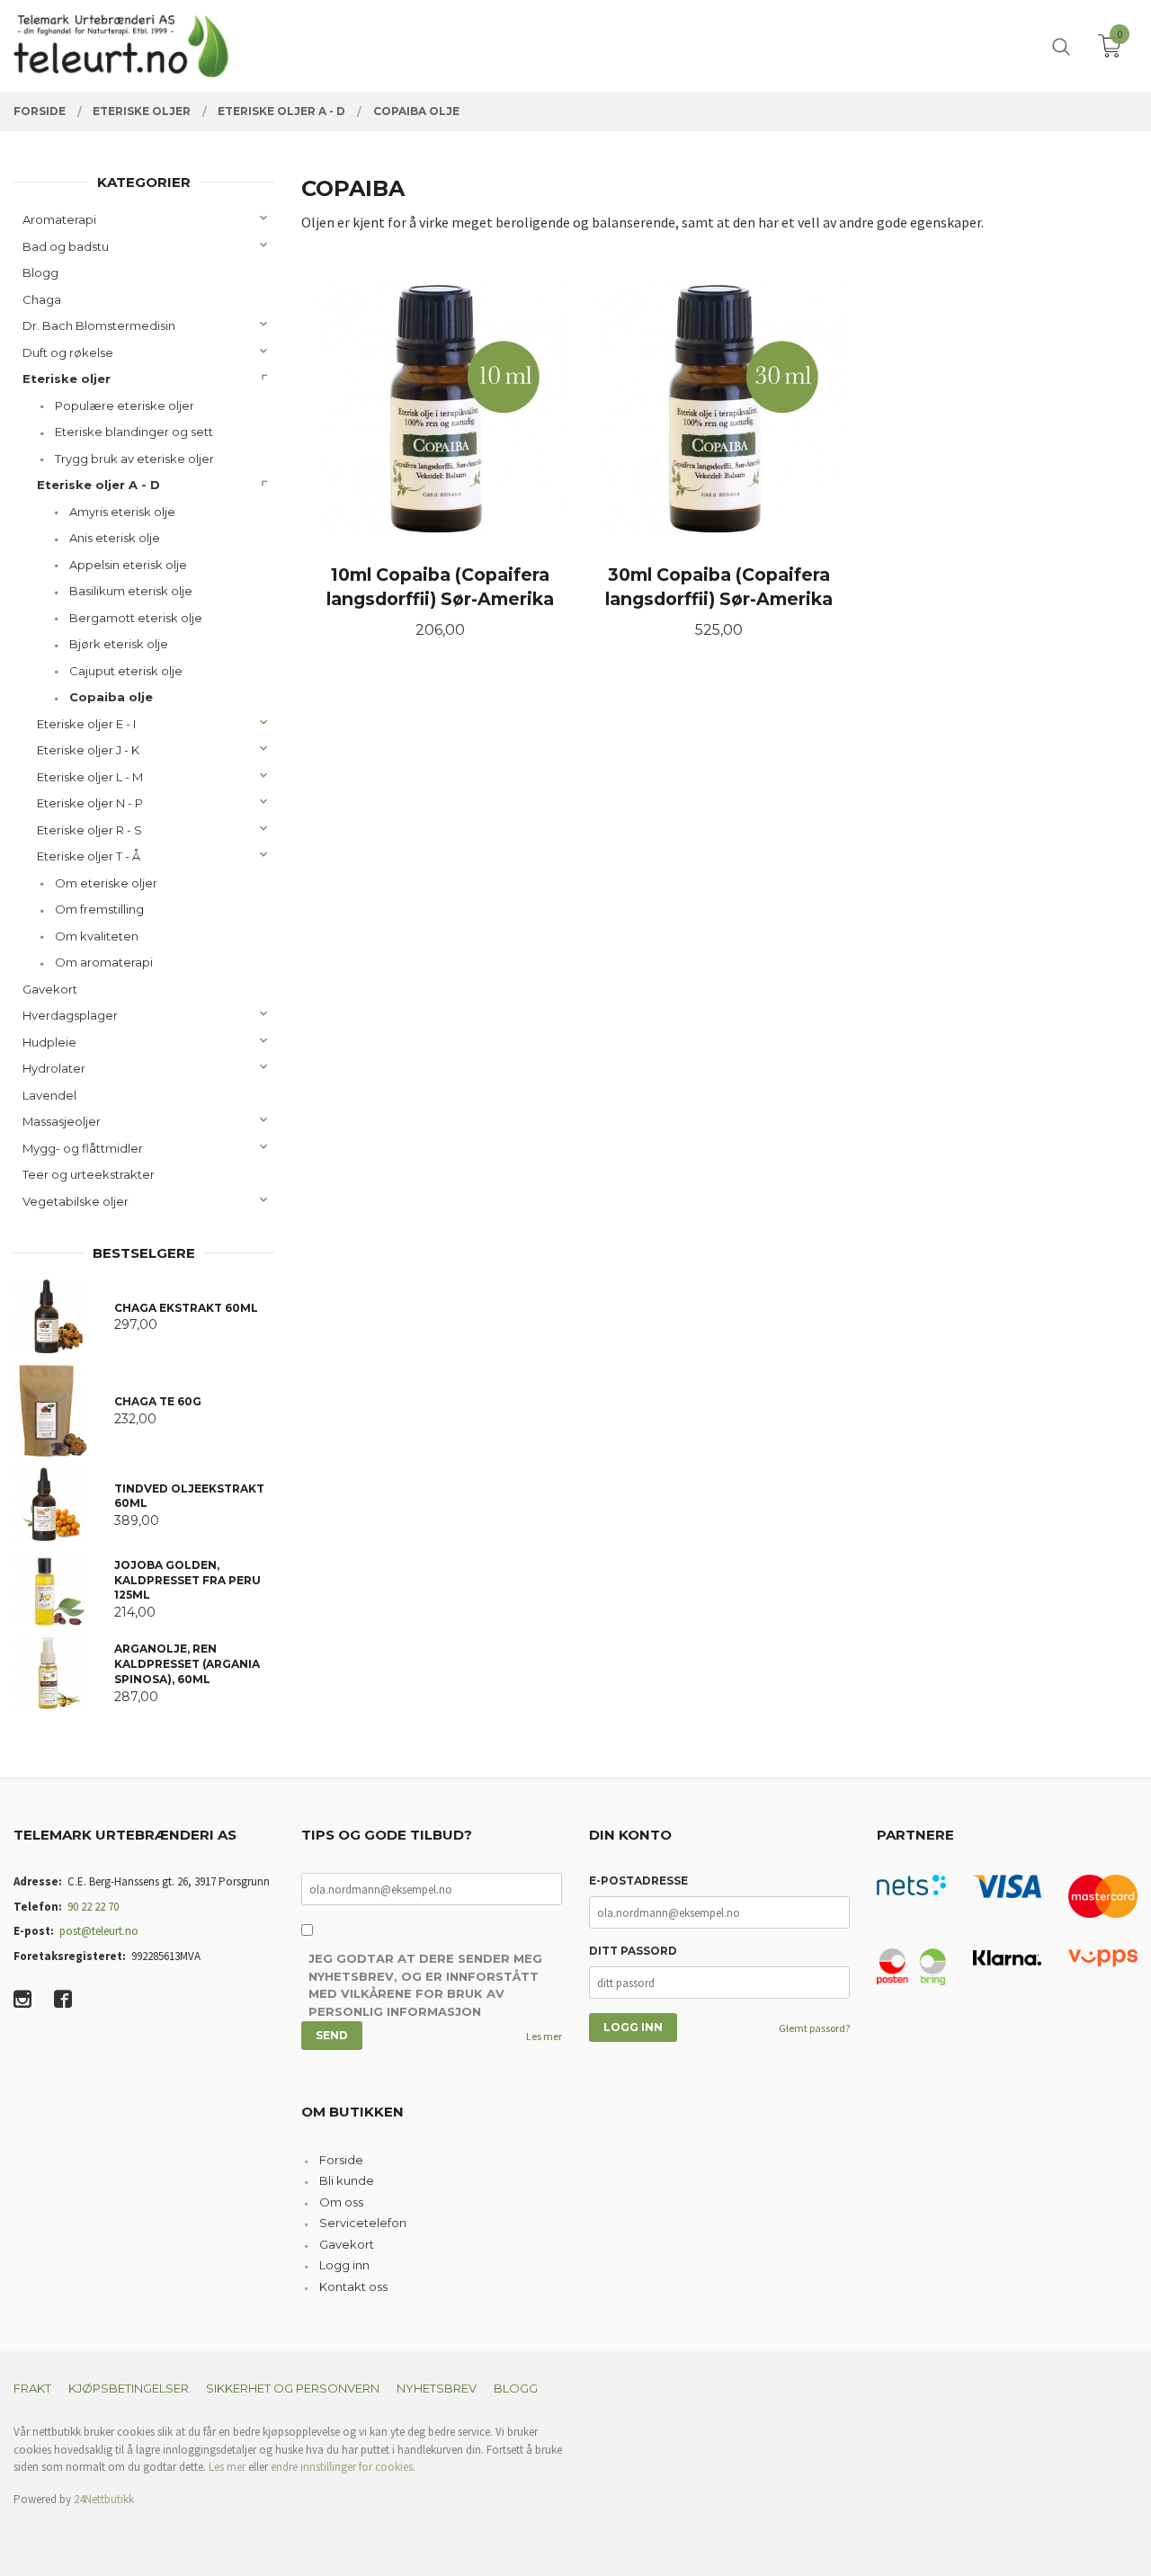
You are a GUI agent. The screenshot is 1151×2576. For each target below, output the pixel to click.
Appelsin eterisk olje (128, 565)
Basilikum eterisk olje (131, 591)
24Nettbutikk (104, 2499)
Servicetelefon (363, 2223)
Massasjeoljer (62, 1121)
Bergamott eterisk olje (136, 618)
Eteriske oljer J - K (88, 750)
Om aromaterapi (104, 962)
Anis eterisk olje (115, 538)
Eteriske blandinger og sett (134, 432)
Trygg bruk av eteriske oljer (134, 459)
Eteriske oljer (67, 379)
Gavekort (50, 989)
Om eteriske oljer (106, 883)
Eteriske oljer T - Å (89, 856)
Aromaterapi (59, 219)
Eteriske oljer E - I (86, 724)
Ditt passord (633, 1951)
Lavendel (49, 1095)
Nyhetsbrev (437, 2388)
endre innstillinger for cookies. (343, 2467)
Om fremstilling (99, 909)
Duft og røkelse (68, 352)
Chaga (42, 299)
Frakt (32, 2388)
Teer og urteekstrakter (89, 1174)
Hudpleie (49, 1042)
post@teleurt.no (99, 1931)
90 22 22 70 (93, 1907)
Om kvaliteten (97, 936)
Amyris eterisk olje (122, 512)
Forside (341, 2160)
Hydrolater (54, 1068)
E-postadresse (638, 1881)
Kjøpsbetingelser (129, 2388)
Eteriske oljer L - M (90, 777)
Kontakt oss (353, 2286)
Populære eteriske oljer (125, 406)
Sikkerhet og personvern (293, 2388)
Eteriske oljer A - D (98, 485)
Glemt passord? (814, 2028)
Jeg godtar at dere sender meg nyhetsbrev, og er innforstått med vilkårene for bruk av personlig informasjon (425, 1985)
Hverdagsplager (70, 1015)
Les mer (544, 2036)
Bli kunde (347, 2180)
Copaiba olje (111, 697)
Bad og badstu (66, 246)
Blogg (40, 272)
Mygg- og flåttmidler (83, 1148)
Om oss (341, 2202)
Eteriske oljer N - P (90, 803)
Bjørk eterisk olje (119, 644)
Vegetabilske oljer (76, 1201)
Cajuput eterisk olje (126, 671)
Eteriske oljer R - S (89, 830)
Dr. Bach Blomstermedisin (99, 325)
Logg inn (344, 2265)
